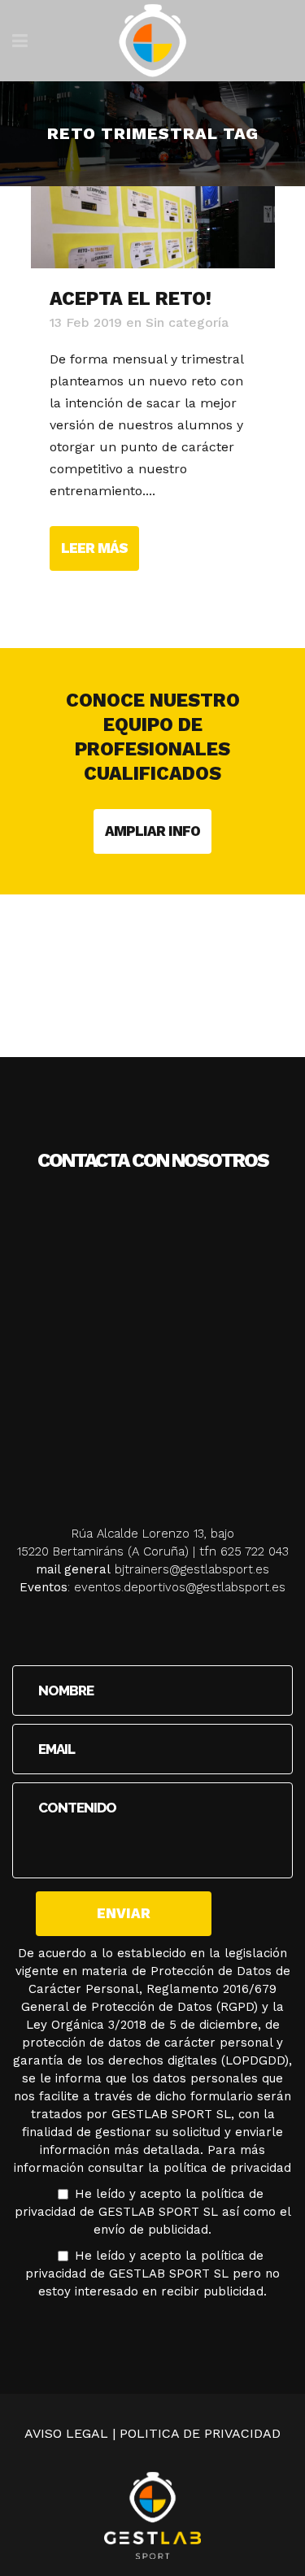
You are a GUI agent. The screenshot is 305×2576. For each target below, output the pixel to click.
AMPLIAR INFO (152, 831)
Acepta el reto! (131, 299)
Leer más (94, 548)
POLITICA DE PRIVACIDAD (200, 2433)
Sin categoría (187, 322)
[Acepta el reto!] (153, 227)
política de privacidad (227, 2168)
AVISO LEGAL (66, 2433)
